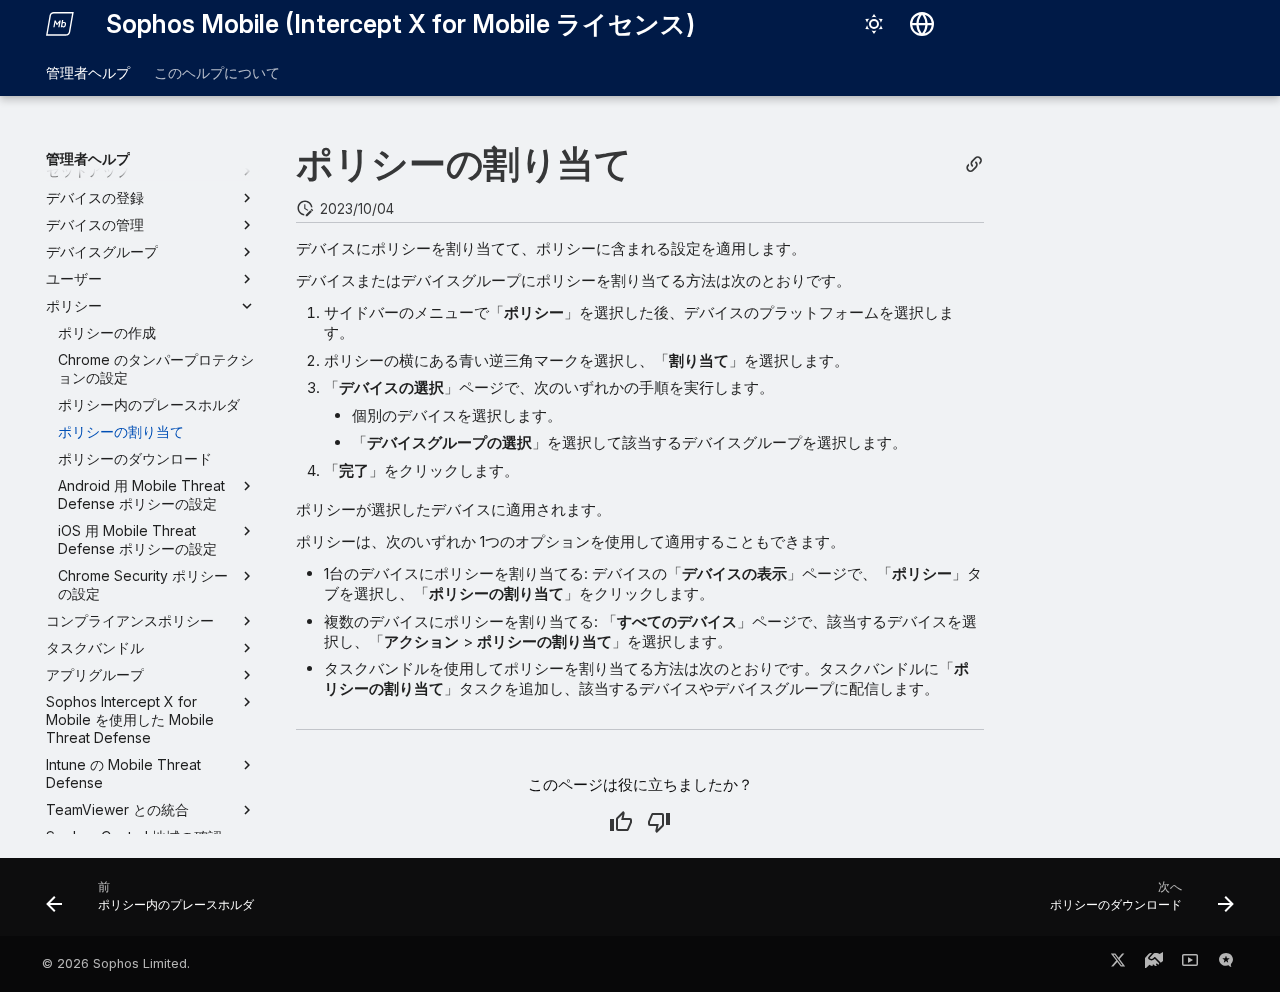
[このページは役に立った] (621, 822)
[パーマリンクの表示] (974, 164)
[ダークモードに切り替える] (874, 24)
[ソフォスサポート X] (1118, 964)
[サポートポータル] (1154, 964)
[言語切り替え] (922, 24)
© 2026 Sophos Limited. (116, 963)
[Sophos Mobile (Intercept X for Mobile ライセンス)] (60, 24)
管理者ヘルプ (88, 72)
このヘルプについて (217, 72)
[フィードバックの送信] (1226, 964)
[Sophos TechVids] (1190, 964)
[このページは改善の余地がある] (659, 822)
